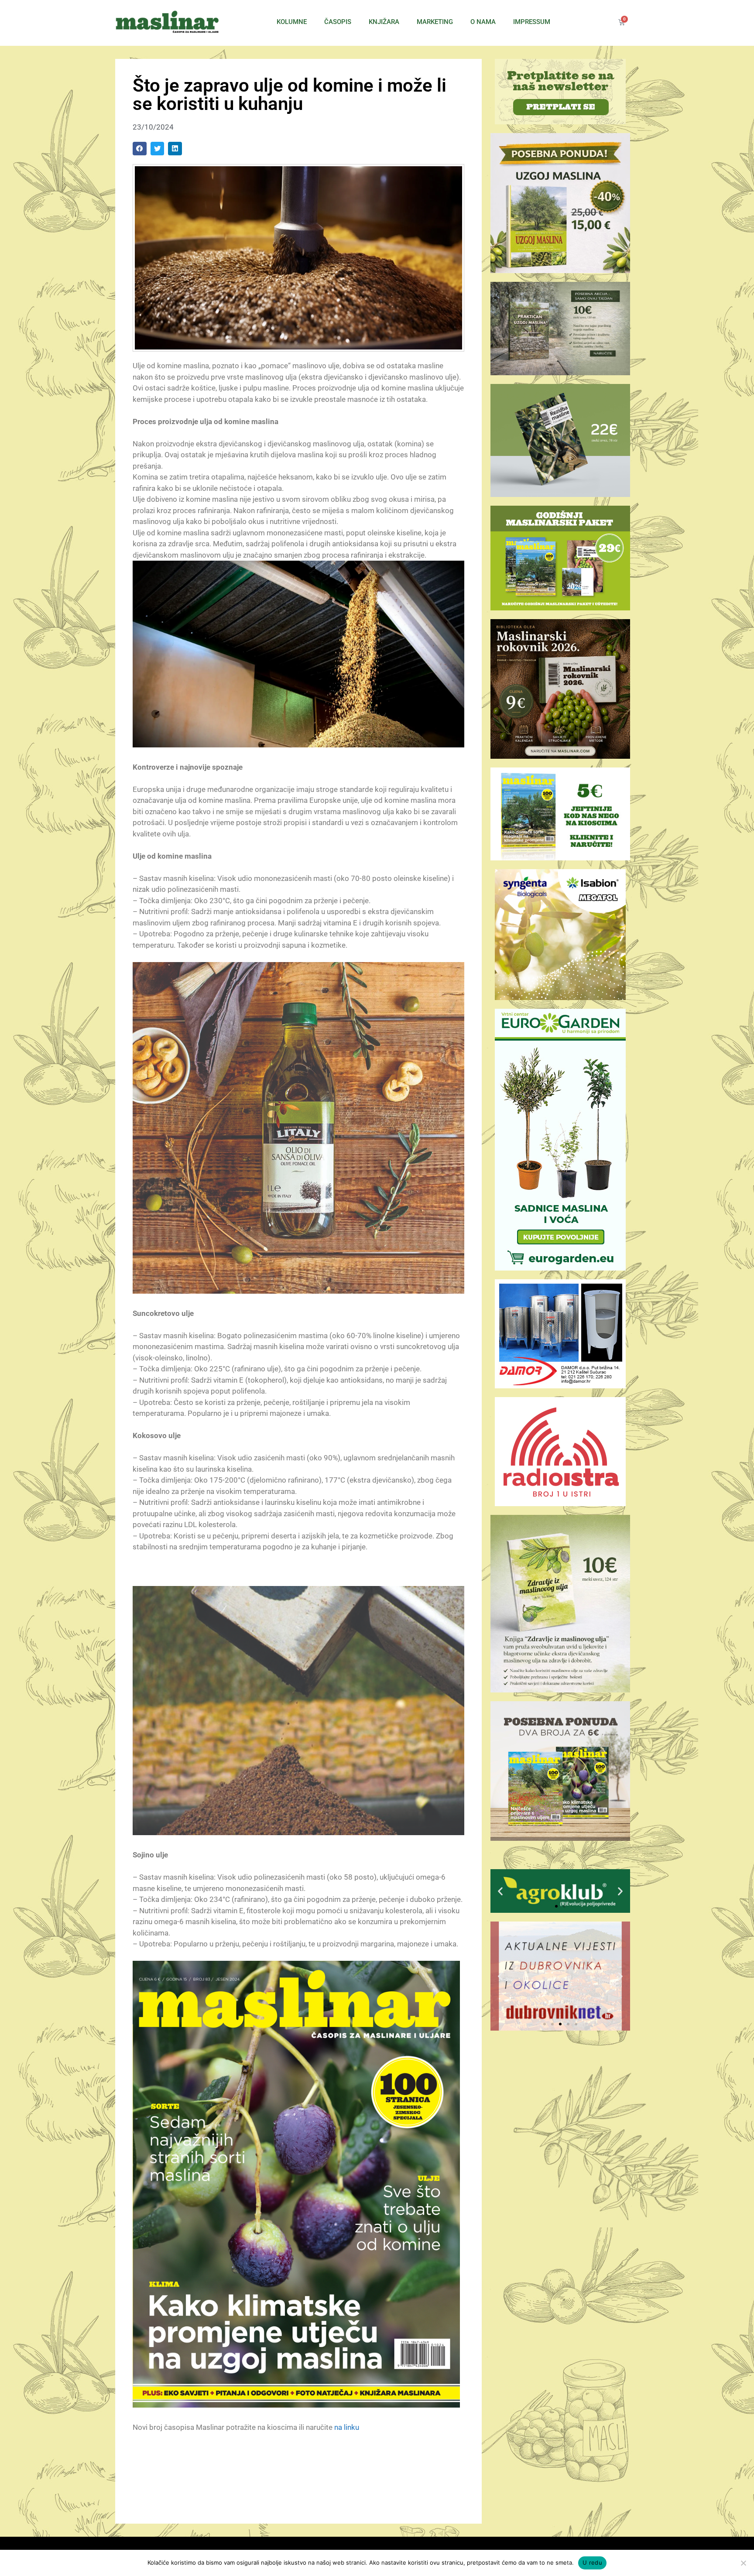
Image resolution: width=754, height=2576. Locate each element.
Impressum (532, 22)
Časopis (338, 22)
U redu (592, 2562)
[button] (140, 149)
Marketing (435, 22)
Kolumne (292, 22)
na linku (347, 2427)
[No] (743, 2563)
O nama (483, 22)
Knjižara (384, 22)
